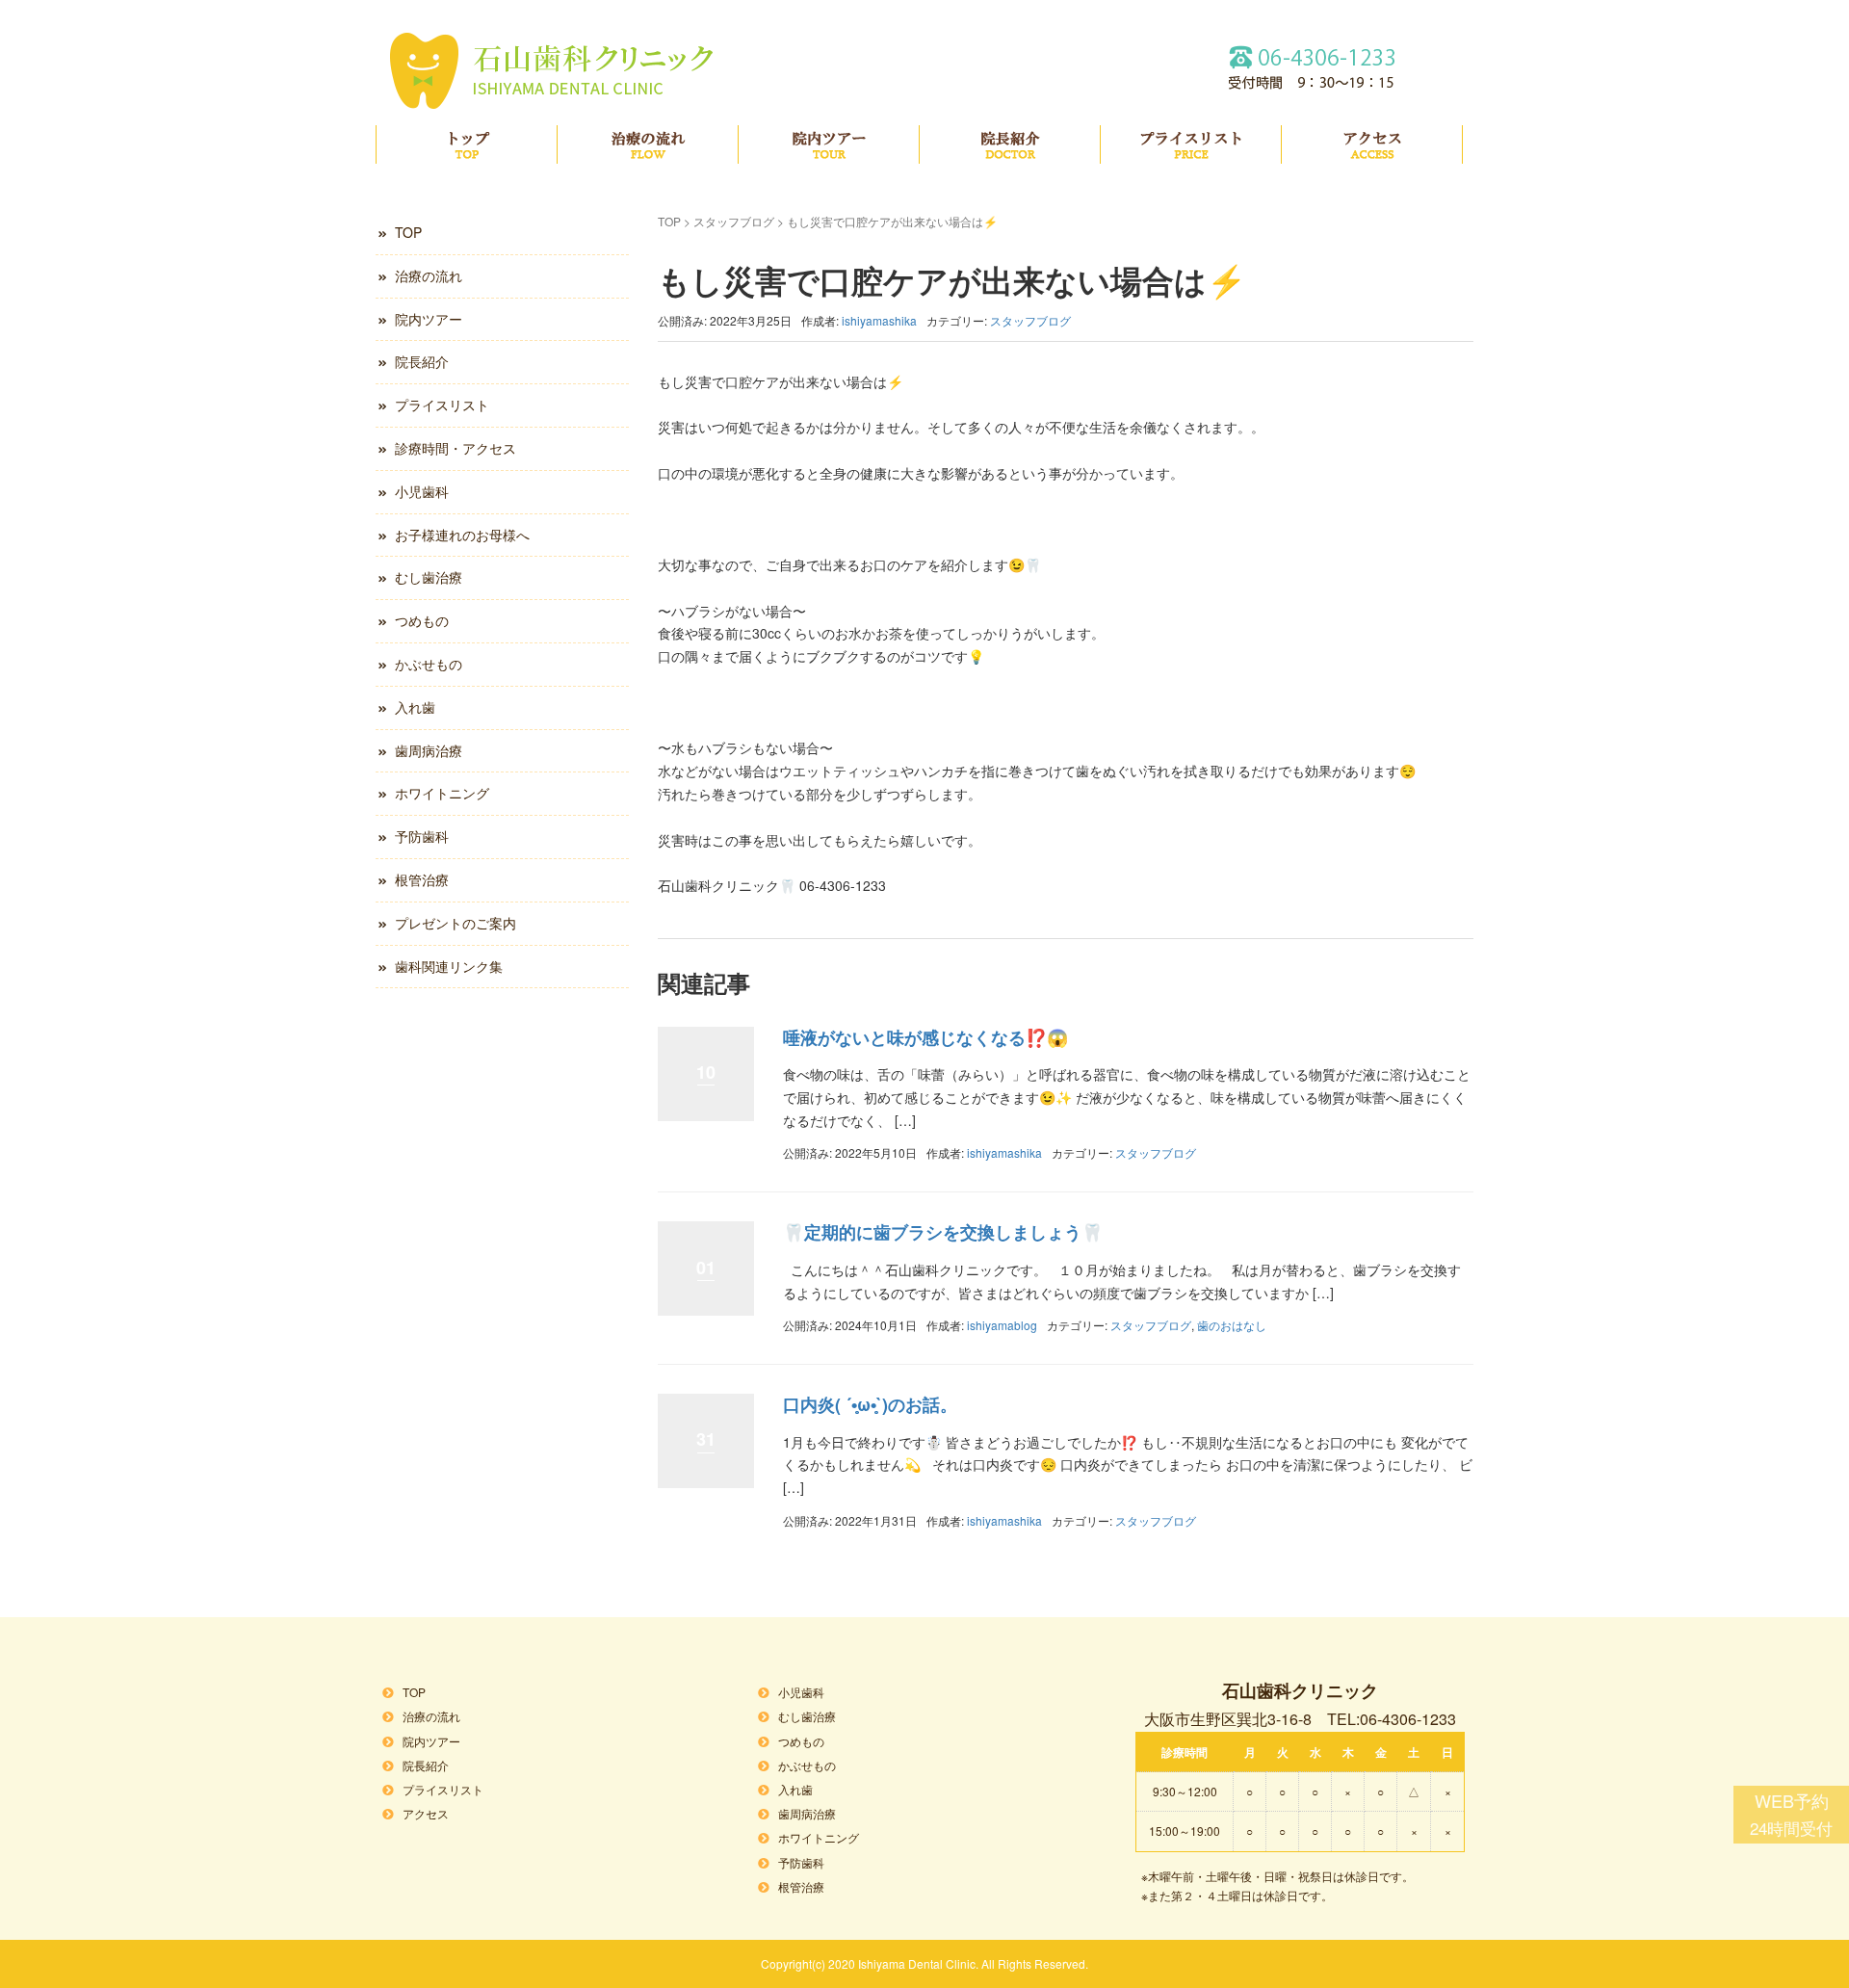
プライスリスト (1191, 144)
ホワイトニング (442, 793)
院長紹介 (1010, 144)
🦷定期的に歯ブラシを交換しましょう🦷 (943, 1232)
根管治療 (422, 879)
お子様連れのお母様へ (462, 535)
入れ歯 (415, 707)
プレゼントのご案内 (456, 923)
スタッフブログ (734, 221)
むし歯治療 (429, 577)
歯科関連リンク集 (449, 966)
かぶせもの (429, 664)
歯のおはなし (1232, 1325)
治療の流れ (648, 144)
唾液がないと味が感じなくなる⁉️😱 (925, 1037)
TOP (467, 144)
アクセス (1371, 144)
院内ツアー (829, 144)
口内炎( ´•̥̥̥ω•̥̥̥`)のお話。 (870, 1404)
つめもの (422, 620)
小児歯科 (422, 491)
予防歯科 (422, 836)
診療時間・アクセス (456, 448)
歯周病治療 (429, 750)
